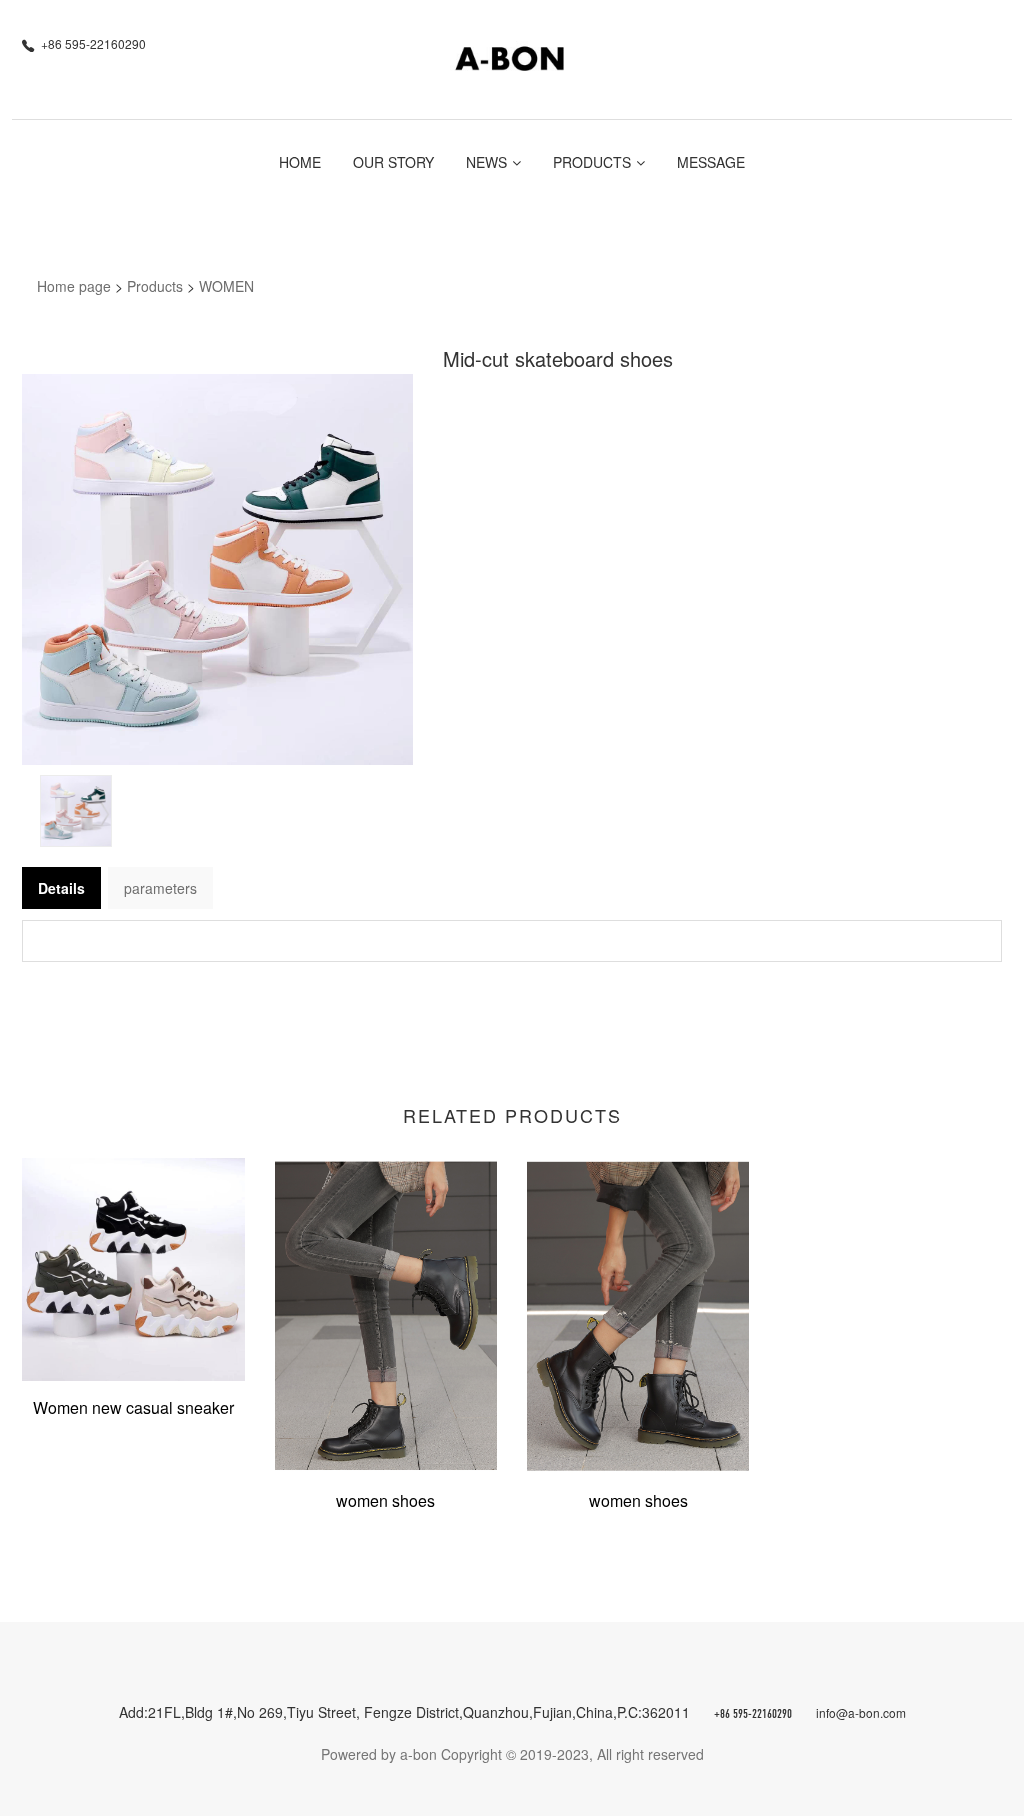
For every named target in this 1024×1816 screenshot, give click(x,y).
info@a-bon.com (861, 1712)
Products (592, 162)
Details (61, 888)
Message (711, 162)
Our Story (393, 162)
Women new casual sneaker (133, 1407)
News (486, 162)
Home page (74, 286)
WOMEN (226, 286)
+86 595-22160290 (753, 1714)
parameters (160, 888)
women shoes (385, 1500)
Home (300, 162)
